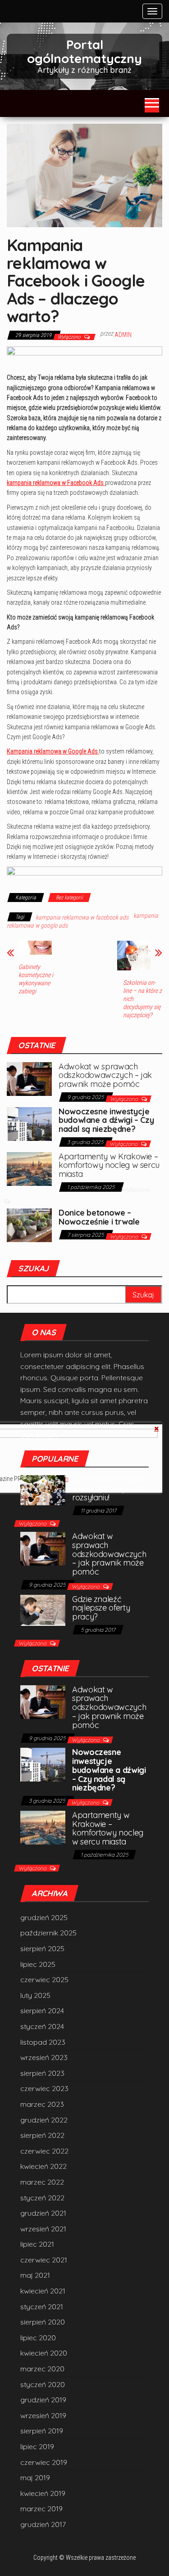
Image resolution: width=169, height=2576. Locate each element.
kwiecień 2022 (43, 2166)
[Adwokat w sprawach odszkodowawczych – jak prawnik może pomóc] (29, 1078)
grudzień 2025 (44, 1917)
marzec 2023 (42, 2104)
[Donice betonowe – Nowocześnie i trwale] (29, 1225)
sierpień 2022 (42, 2135)
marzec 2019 (41, 2509)
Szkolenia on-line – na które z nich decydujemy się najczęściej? (142, 999)
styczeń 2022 (42, 2198)
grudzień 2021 (43, 2213)
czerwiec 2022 (44, 2151)
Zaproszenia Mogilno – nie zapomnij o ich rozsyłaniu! (110, 1488)
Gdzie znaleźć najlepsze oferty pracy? (101, 1608)
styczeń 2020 (43, 2384)
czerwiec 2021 (44, 2260)
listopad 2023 (43, 2042)
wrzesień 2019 (43, 2415)
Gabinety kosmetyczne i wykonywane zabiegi (36, 979)
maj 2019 (35, 2477)
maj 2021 (35, 2275)
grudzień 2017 (43, 2524)
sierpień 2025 (42, 1948)
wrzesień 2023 (44, 2057)
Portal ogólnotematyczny (84, 51)
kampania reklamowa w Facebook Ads (56, 483)
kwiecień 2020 (44, 2353)
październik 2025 (48, 1933)
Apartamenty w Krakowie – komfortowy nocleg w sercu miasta (109, 1165)
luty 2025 (35, 1995)
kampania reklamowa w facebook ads (82, 917)
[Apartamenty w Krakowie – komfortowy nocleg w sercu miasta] (29, 1168)
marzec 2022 (42, 2182)
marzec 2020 (42, 2369)
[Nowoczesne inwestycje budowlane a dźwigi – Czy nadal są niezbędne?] (29, 1123)
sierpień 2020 (43, 2322)
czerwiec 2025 (44, 1979)
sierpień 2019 (42, 2431)
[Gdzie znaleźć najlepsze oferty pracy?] (43, 1609)
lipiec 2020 (38, 2338)
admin (123, 335)
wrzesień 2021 (43, 2229)
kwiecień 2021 (43, 2291)
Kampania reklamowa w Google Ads (53, 751)
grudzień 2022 (44, 2120)
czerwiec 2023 (44, 2088)
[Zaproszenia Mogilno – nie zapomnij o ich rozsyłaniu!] (43, 1490)
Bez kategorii (69, 898)
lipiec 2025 (38, 1964)
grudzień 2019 (43, 2400)
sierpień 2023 (42, 2073)
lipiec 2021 (37, 2244)
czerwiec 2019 (44, 2462)
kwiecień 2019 (43, 2493)
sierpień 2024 (42, 2011)
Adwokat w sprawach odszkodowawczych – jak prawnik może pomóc (105, 1075)
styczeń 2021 (42, 2307)
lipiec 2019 (37, 2446)
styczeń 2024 (42, 2026)
